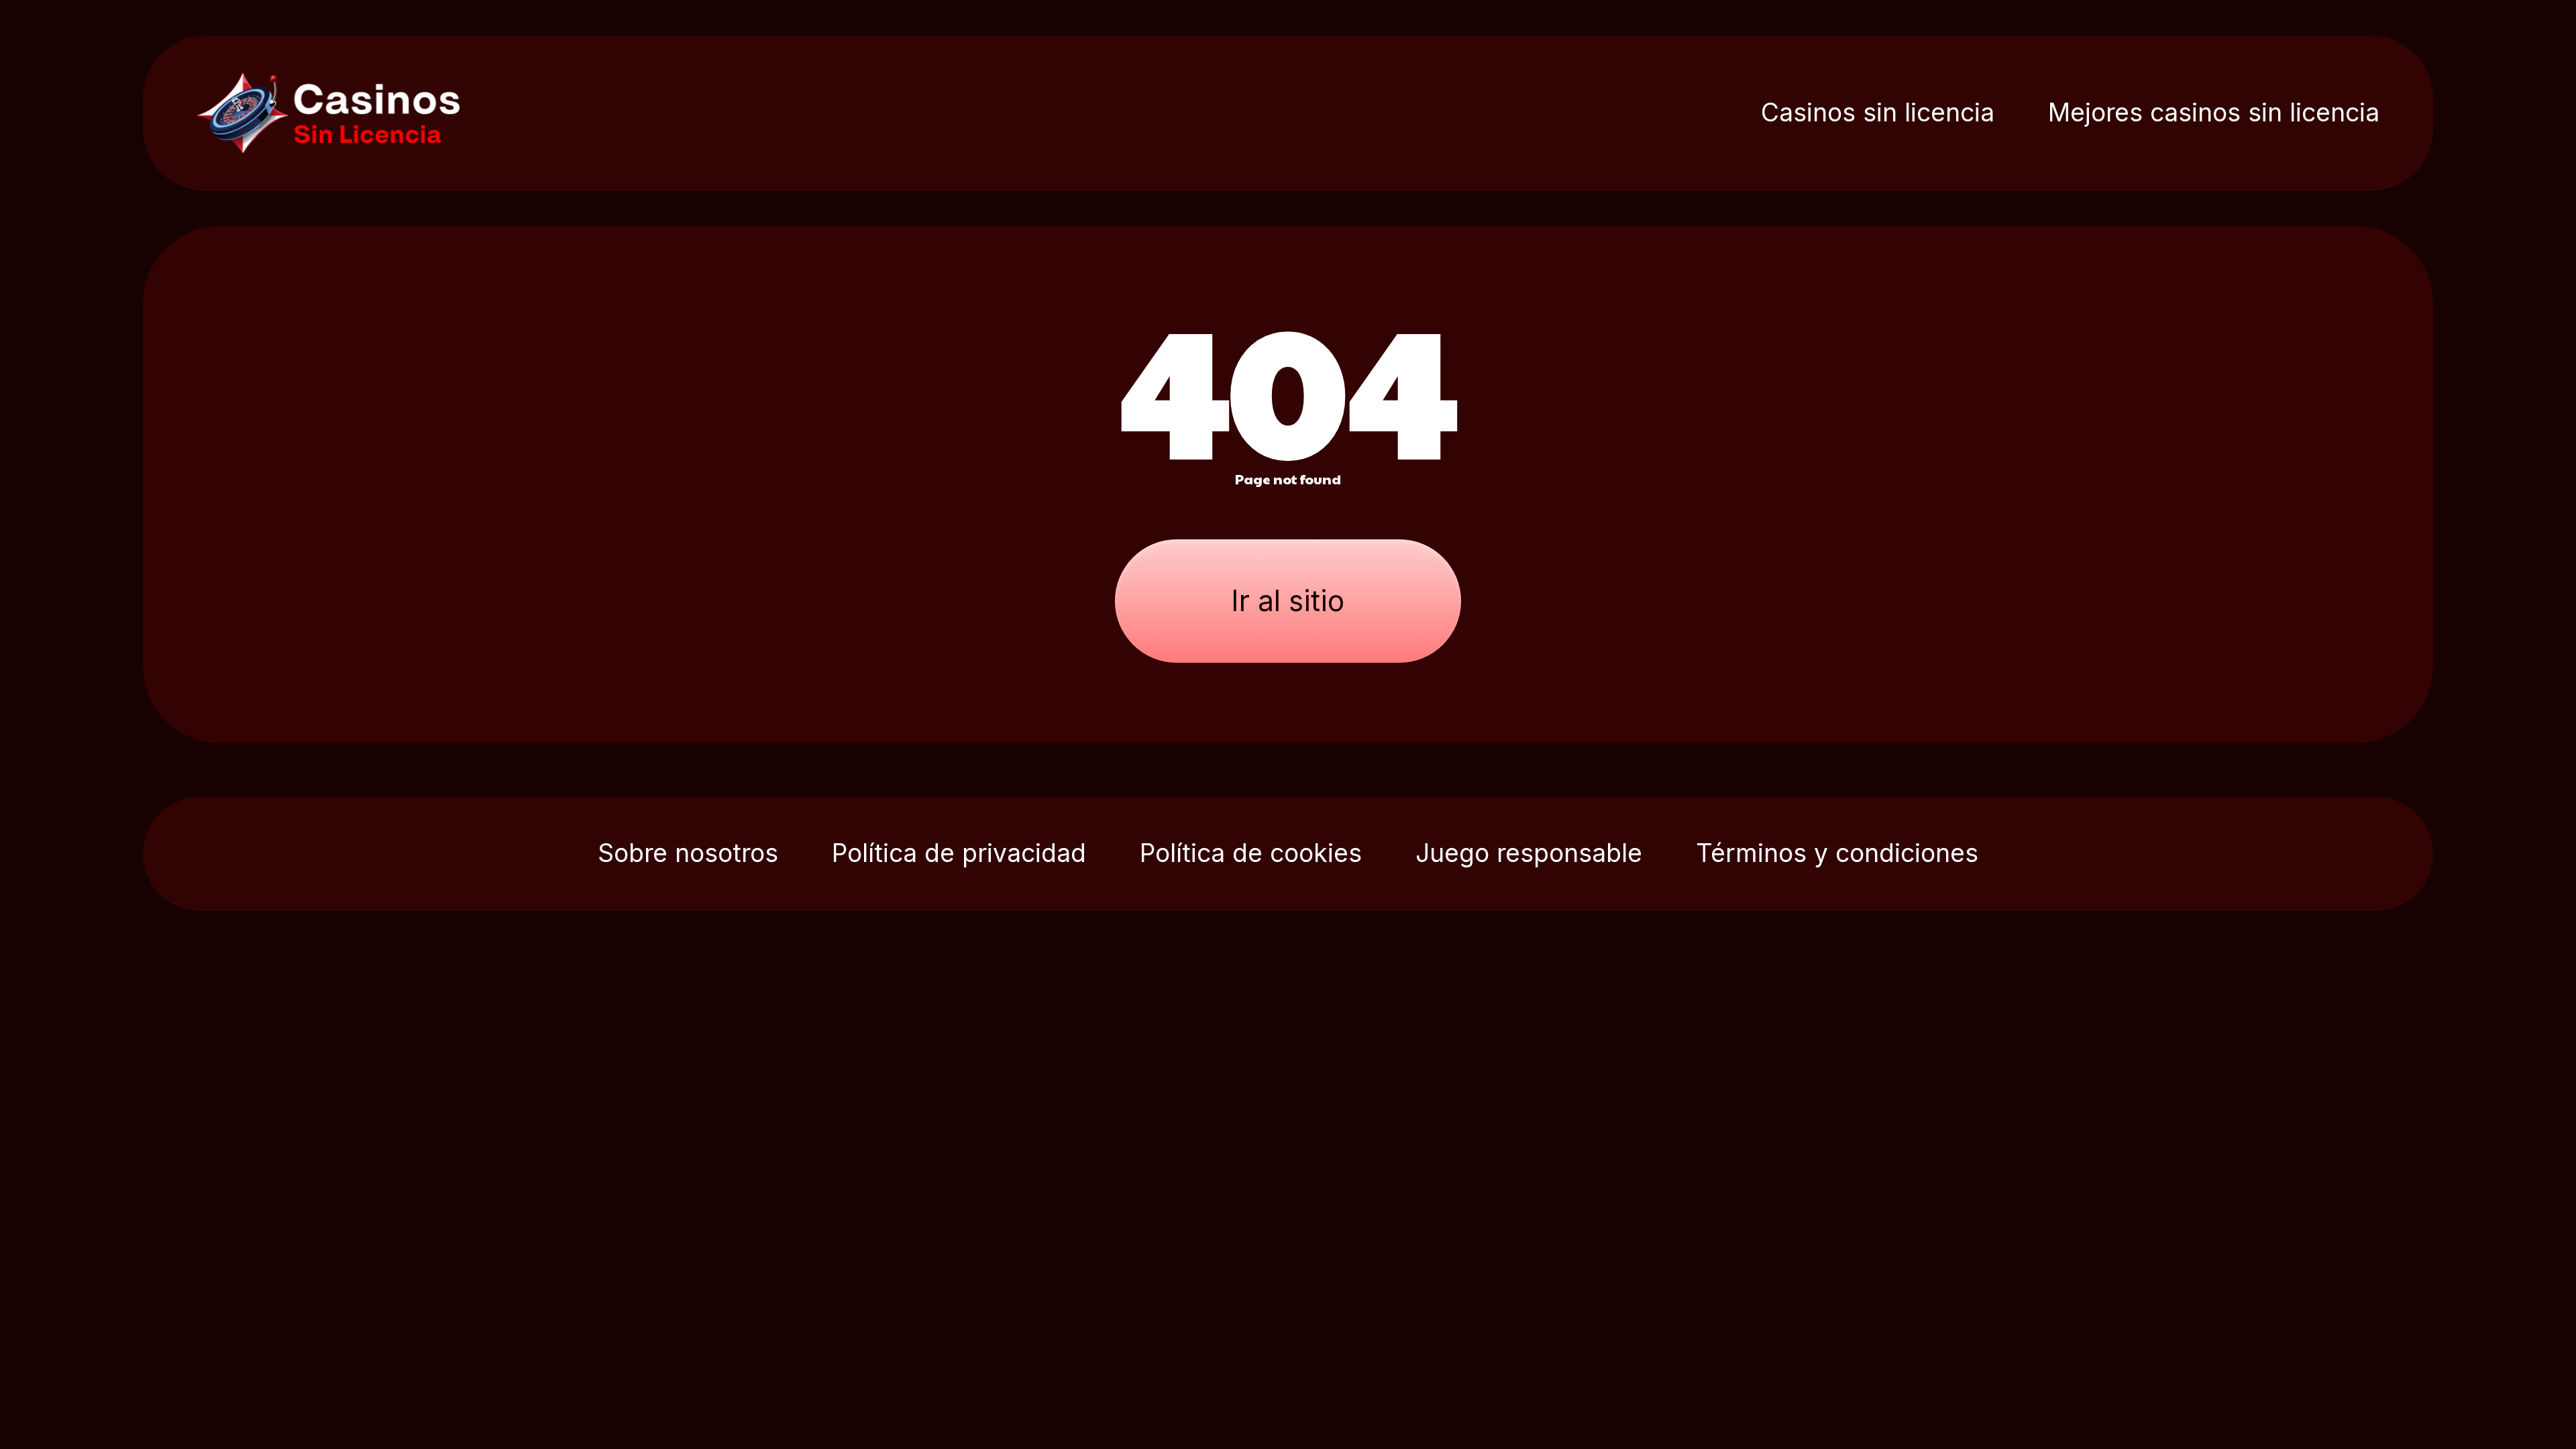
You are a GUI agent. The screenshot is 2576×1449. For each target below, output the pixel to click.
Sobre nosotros (688, 853)
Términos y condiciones (1837, 853)
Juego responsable (1529, 853)
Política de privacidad (959, 853)
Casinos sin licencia (1878, 112)
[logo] (340, 113)
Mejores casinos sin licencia (2214, 112)
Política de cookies (1251, 853)
